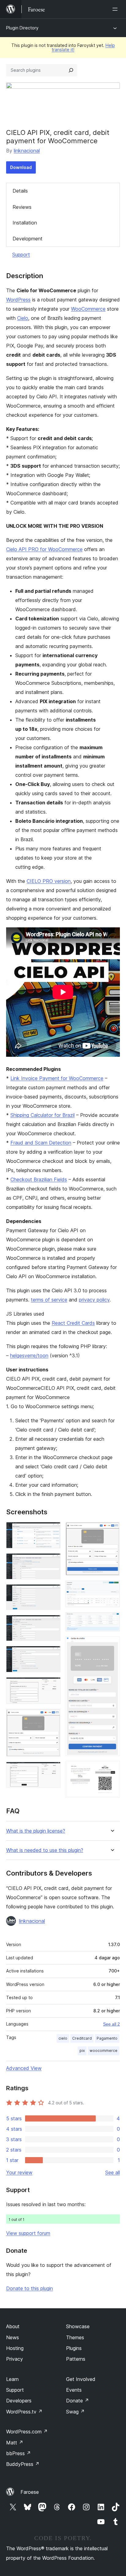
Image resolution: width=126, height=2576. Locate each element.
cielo (63, 2038)
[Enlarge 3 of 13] (52, 1593)
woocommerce (104, 2051)
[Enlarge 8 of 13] (52, 1770)
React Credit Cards (73, 1323)
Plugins (74, 2348)
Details (20, 191)
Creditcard (82, 2038)
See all (113, 2172)
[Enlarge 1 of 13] (52, 1530)
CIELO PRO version (49, 881)
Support (21, 255)
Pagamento (107, 2038)
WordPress (18, 300)
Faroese (30, 2492)
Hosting (15, 2348)
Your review (19, 2172)
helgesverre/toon (29, 1355)
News (13, 2337)
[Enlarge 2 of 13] (52, 1562)
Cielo (23, 318)
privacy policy (94, 1300)
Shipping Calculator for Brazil (43, 1115)
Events (74, 2390)
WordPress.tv (24, 2412)
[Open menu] (116, 9)
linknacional (27, 151)
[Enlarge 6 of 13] (52, 1685)
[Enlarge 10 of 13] (112, 1589)
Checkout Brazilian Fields (39, 1179)
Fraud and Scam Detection (41, 1143)
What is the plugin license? (36, 1831)
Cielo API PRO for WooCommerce (44, 549)
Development (28, 239)
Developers (19, 2401)
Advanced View (24, 2068)
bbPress (19, 2453)
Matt (15, 2443)
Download (21, 167)
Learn (12, 2379)
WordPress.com (27, 2432)
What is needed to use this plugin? (45, 1850)
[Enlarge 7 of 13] (52, 1717)
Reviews (22, 207)
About (13, 2326)
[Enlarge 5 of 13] (52, 1654)
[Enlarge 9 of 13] (112, 1530)
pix (82, 2051)
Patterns (76, 2359)
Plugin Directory (22, 28)
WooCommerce (88, 309)
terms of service (49, 1300)
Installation (25, 223)
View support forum (28, 2233)
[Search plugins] (71, 70)
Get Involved (81, 2379)
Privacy (15, 2359)
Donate (78, 2401)
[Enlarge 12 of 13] (112, 1645)
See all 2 (111, 2024)
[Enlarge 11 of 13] (112, 1620)
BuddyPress (23, 2464)
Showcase (78, 2326)
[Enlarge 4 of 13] (52, 1623)
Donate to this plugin (30, 2288)
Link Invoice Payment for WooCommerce (57, 1078)
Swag (75, 2412)
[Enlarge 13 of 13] (112, 1769)
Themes (75, 2337)
